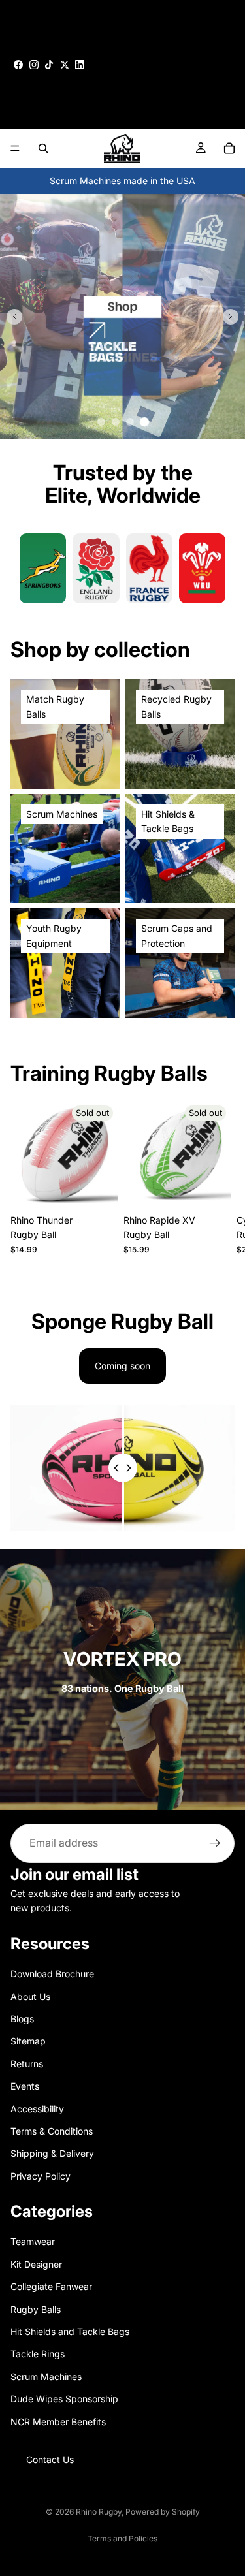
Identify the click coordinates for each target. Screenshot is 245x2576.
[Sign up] (215, 1843)
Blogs (22, 2019)
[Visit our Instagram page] (34, 65)
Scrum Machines (46, 2377)
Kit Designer (36, 2264)
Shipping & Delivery (52, 2153)
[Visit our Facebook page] (18, 65)
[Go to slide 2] (116, 422)
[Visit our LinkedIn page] (80, 65)
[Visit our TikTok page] (49, 65)
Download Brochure (52, 1974)
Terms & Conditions (52, 2131)
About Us (30, 1996)
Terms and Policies (122, 2538)
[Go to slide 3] (130, 422)
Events (25, 2086)
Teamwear (33, 2242)
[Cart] (229, 148)
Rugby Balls (36, 2309)
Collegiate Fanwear (51, 2286)
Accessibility (37, 2109)
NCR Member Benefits (58, 2422)
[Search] (43, 148)
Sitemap (28, 2042)
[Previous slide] (14, 317)
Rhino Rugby (99, 2512)
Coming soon (122, 1366)
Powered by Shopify (163, 2512)
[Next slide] (231, 317)
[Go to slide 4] (144, 422)
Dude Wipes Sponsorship (64, 2399)
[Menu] (15, 148)
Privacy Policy (41, 2176)
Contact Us (50, 2459)
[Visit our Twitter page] (65, 65)
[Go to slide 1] (101, 422)
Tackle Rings (38, 2354)
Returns (27, 2064)
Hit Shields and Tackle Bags (70, 2331)
